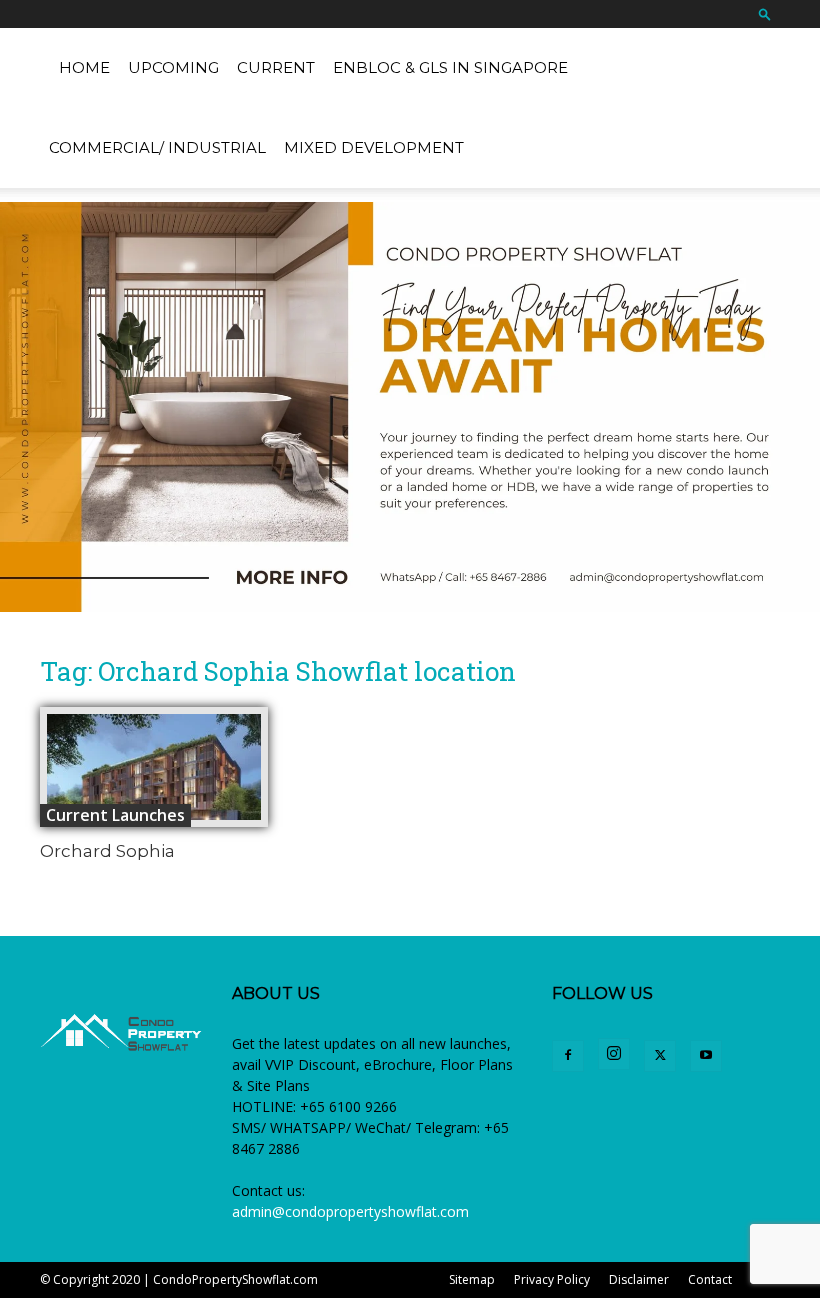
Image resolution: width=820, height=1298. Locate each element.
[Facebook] (568, 1056)
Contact (710, 1279)
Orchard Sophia (107, 851)
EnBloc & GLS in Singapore (450, 67)
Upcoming (173, 67)
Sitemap (472, 1279)
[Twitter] (660, 1056)
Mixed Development (374, 147)
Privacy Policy (552, 1279)
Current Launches (115, 815)
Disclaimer (639, 1279)
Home (84, 67)
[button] (765, 13)
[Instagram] (614, 1054)
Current (276, 67)
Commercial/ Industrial (157, 147)
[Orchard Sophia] (154, 767)
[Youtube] (706, 1056)
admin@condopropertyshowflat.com (350, 1211)
